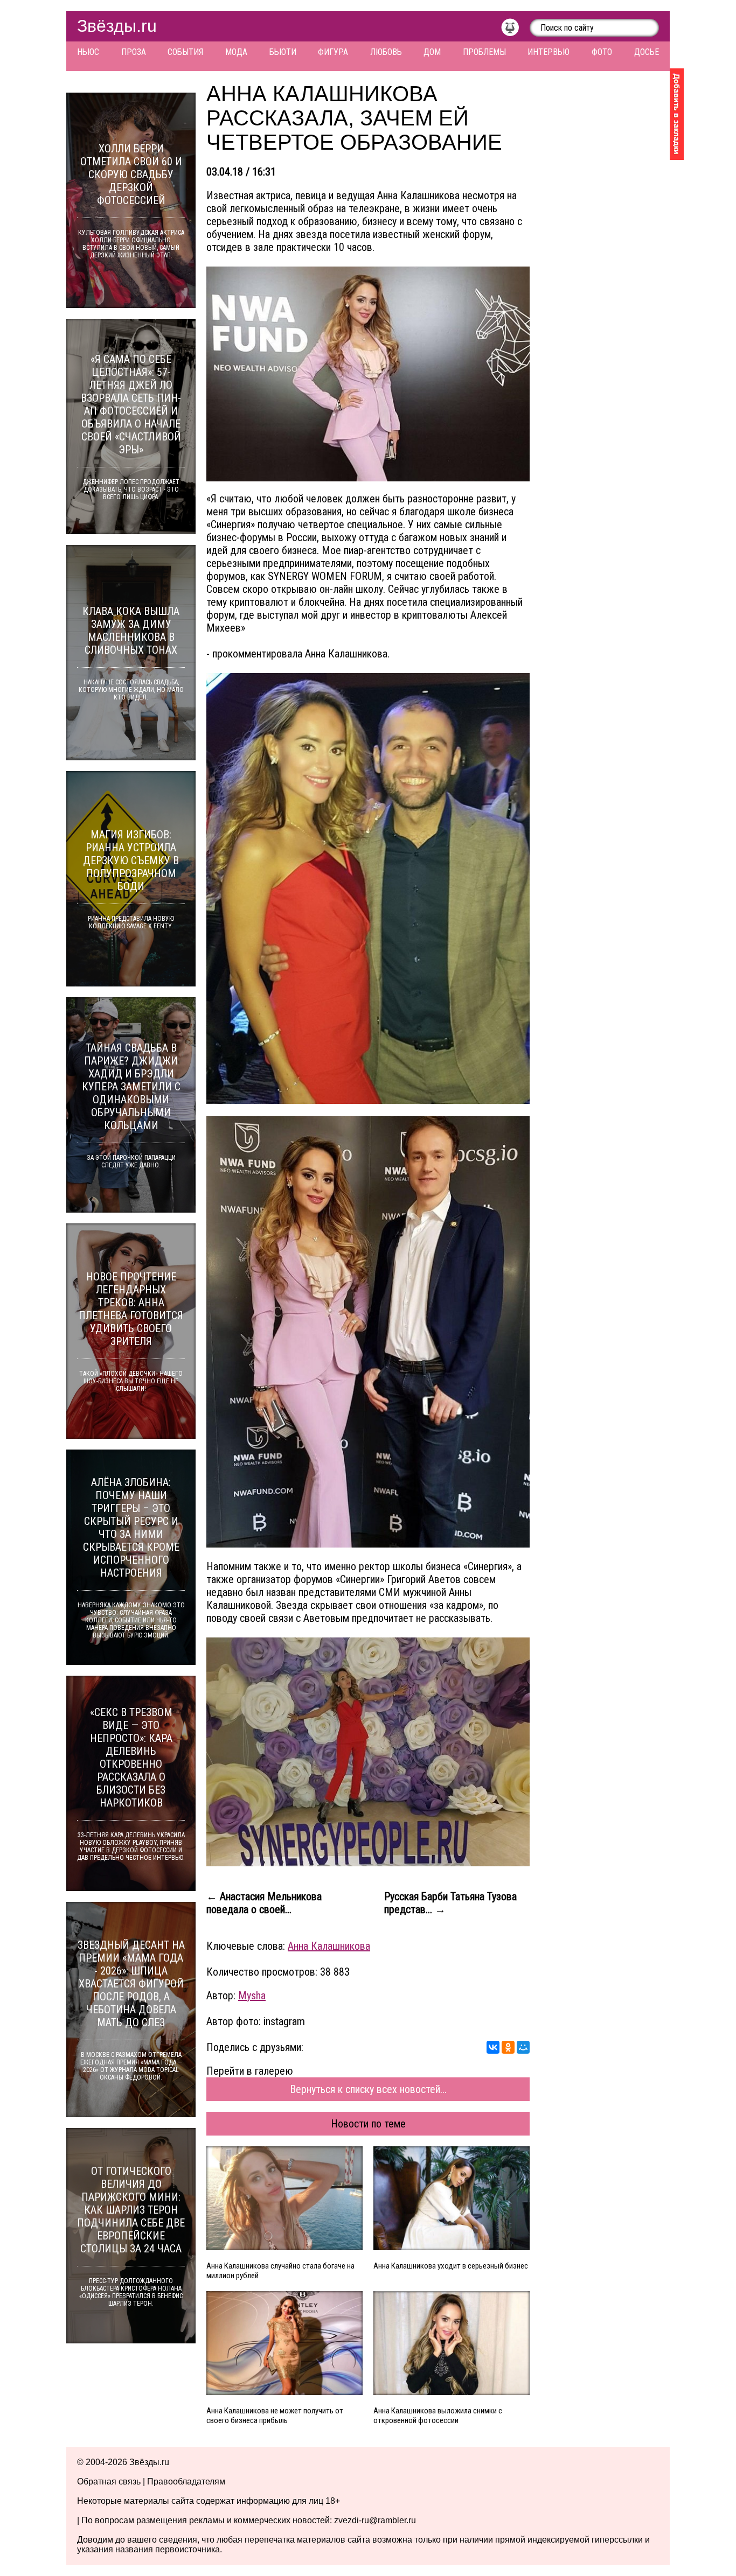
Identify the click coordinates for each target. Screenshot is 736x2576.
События (185, 52)
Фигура (333, 52)
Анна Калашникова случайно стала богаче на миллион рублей (280, 2271)
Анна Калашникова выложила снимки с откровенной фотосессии (438, 2416)
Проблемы (484, 52)
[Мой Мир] (523, 2047)
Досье (647, 52)
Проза (134, 52)
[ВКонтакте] (493, 2047)
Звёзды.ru (117, 26)
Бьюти (283, 52)
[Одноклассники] (508, 2047)
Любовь (386, 52)
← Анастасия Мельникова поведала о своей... (264, 1903)
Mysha (252, 1996)
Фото (602, 52)
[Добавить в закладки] (677, 114)
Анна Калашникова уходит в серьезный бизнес (451, 2266)
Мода (236, 52)
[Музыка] (515, 30)
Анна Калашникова (329, 1946)
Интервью (548, 52)
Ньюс (88, 52)
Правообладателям (186, 2481)
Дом (432, 52)
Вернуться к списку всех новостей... (368, 2089)
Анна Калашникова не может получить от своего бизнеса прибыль (275, 2416)
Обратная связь (109, 2481)
